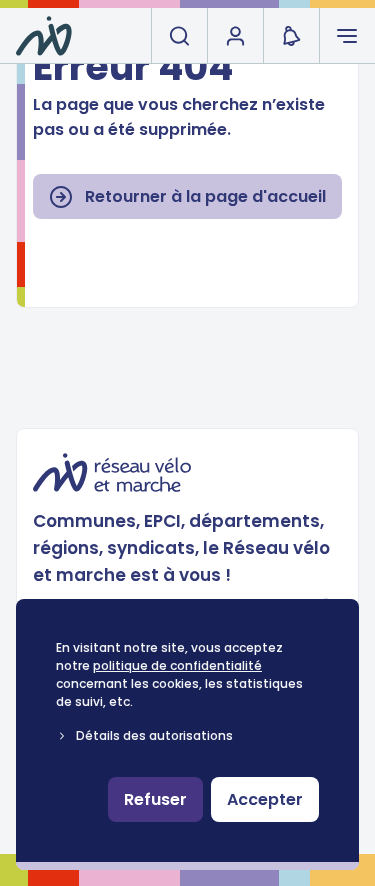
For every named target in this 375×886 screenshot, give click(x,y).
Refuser (155, 799)
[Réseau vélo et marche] (44, 36)
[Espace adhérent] (235, 36)
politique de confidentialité (177, 665)
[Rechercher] (179, 36)
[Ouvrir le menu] (347, 36)
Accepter (265, 799)
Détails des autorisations (154, 735)
